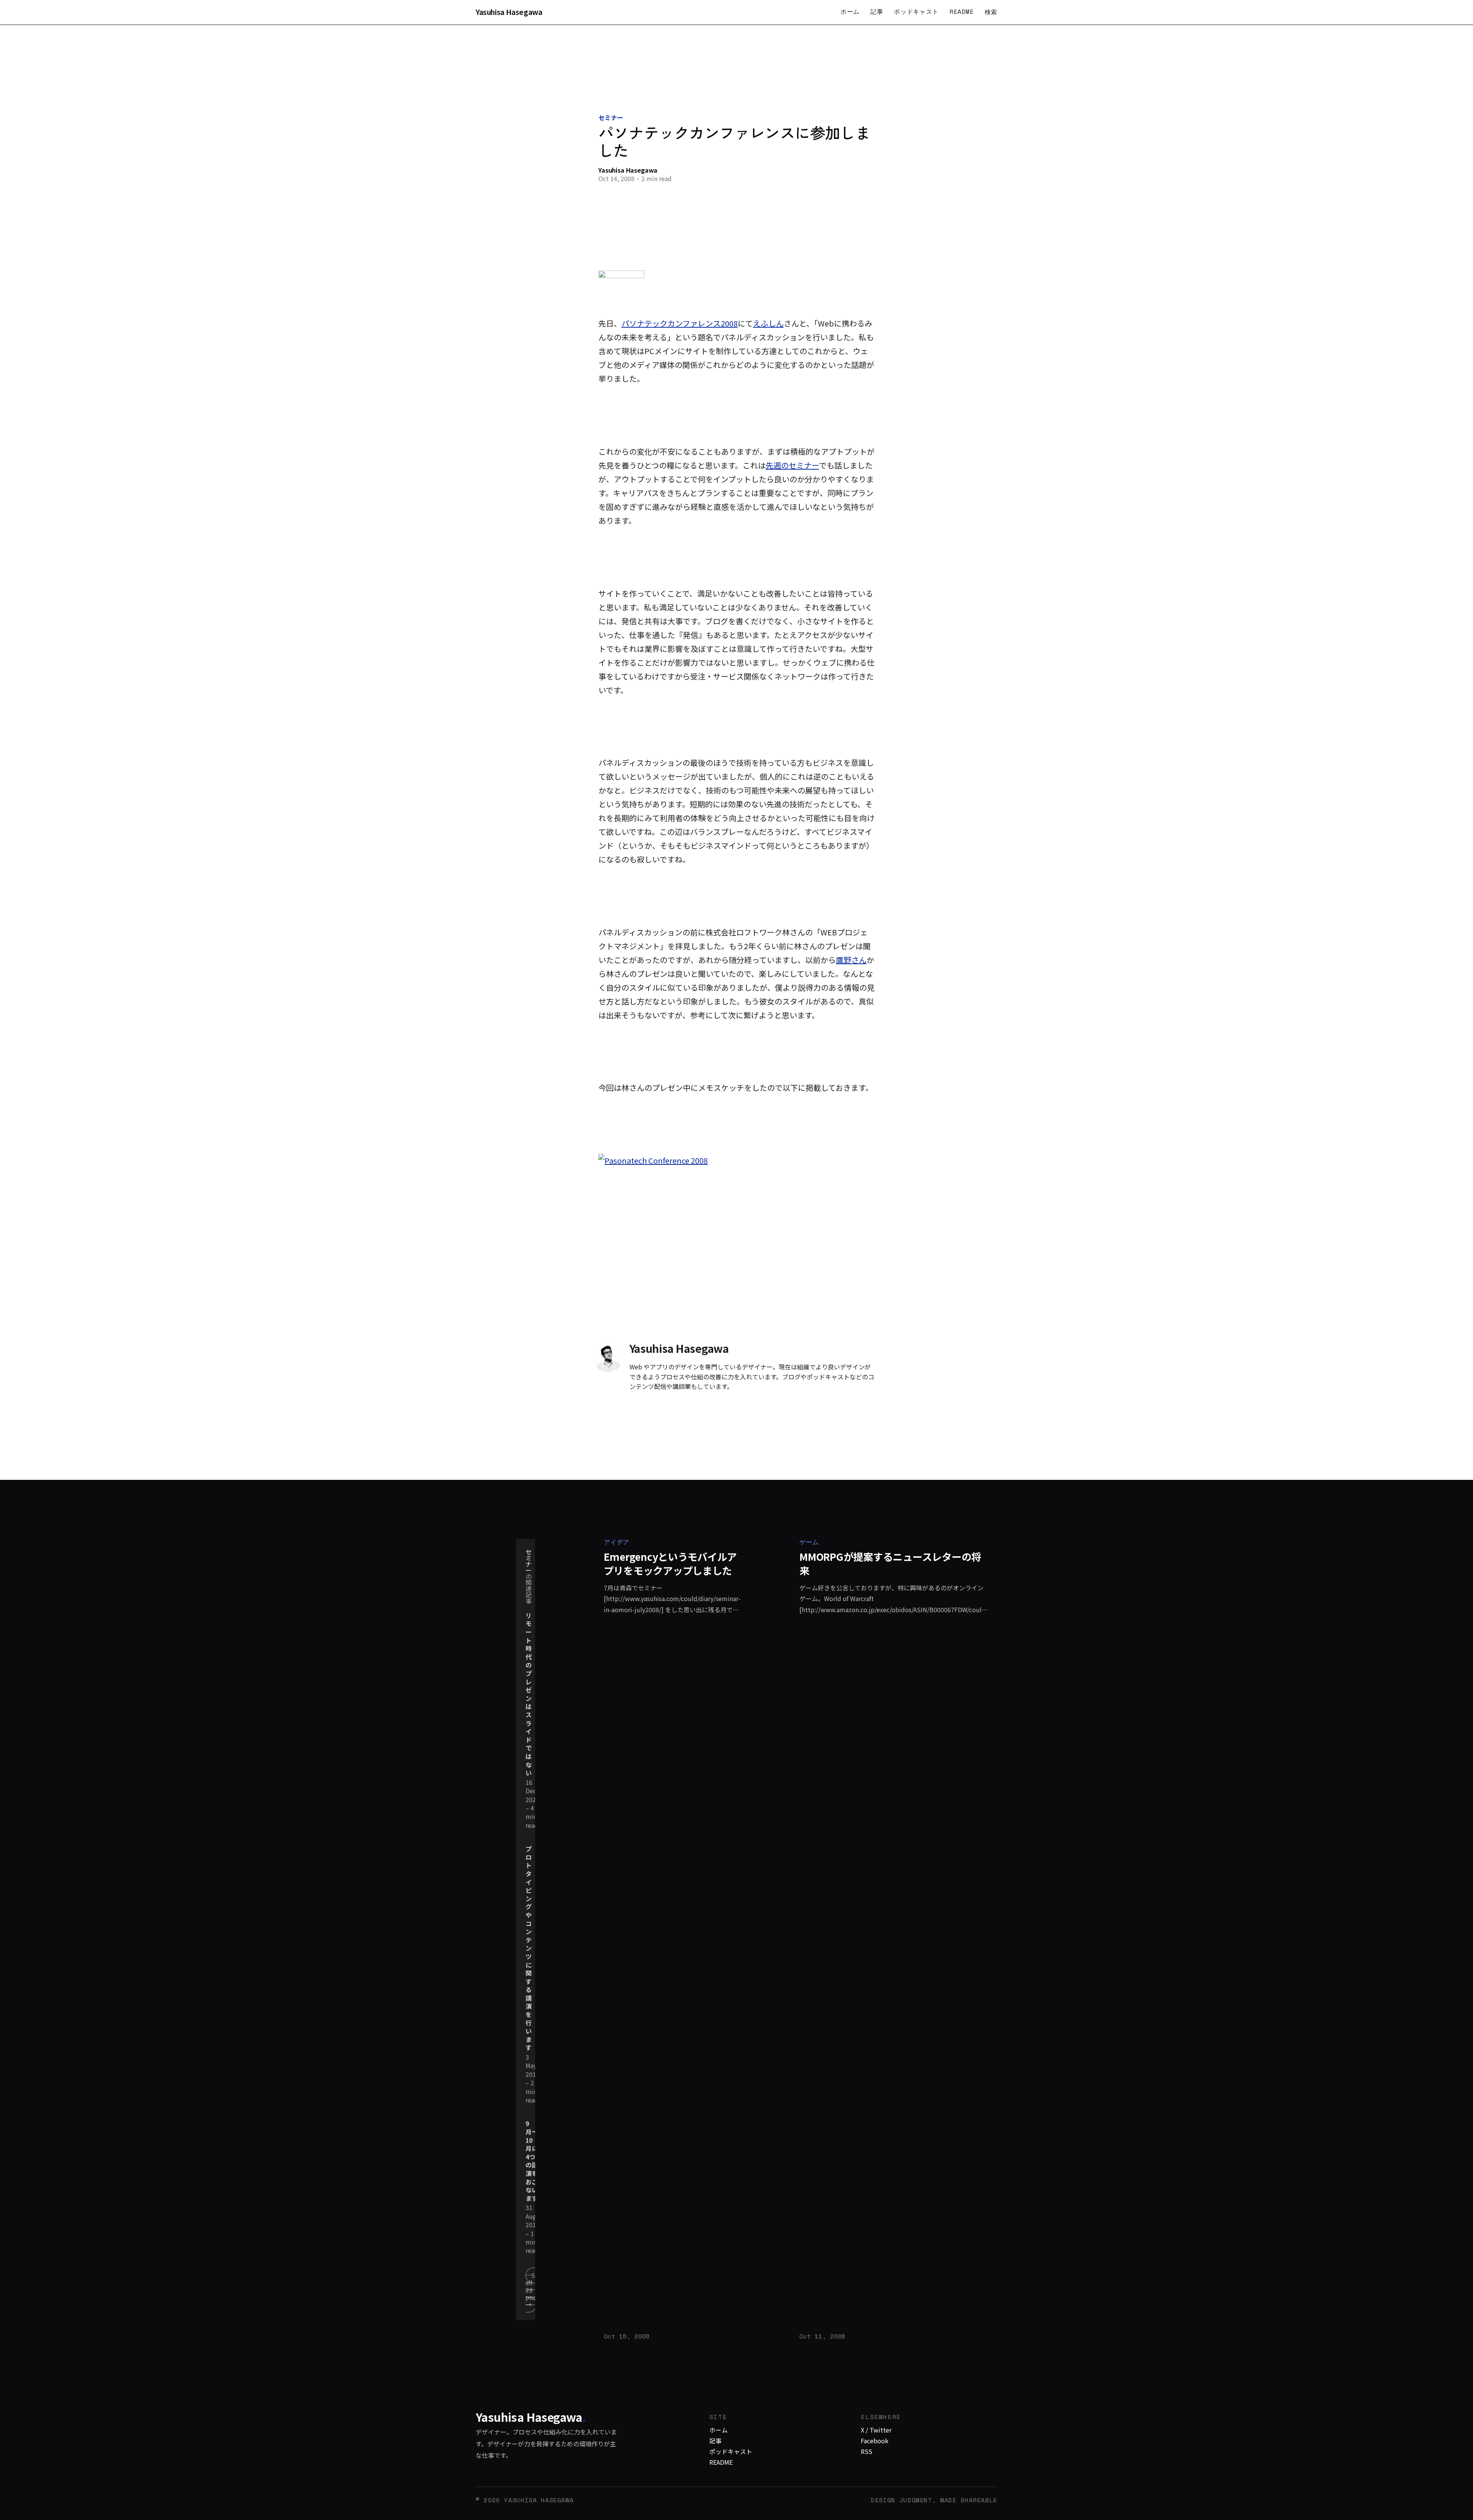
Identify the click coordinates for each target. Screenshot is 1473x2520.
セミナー (611, 117)
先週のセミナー (792, 465)
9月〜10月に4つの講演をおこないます (532, 2161)
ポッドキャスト (916, 12)
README (962, 12)
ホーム (850, 12)
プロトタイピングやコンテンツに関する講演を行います (529, 1948)
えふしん (768, 323)
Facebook (875, 2441)
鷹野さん (851, 960)
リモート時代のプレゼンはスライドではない (529, 1694)
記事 (877, 12)
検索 (991, 12)
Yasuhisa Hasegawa (509, 12)
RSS (867, 2451)
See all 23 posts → (534, 2290)
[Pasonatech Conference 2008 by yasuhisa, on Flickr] (736, 1240)
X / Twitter (876, 2430)
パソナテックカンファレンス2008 (680, 323)
